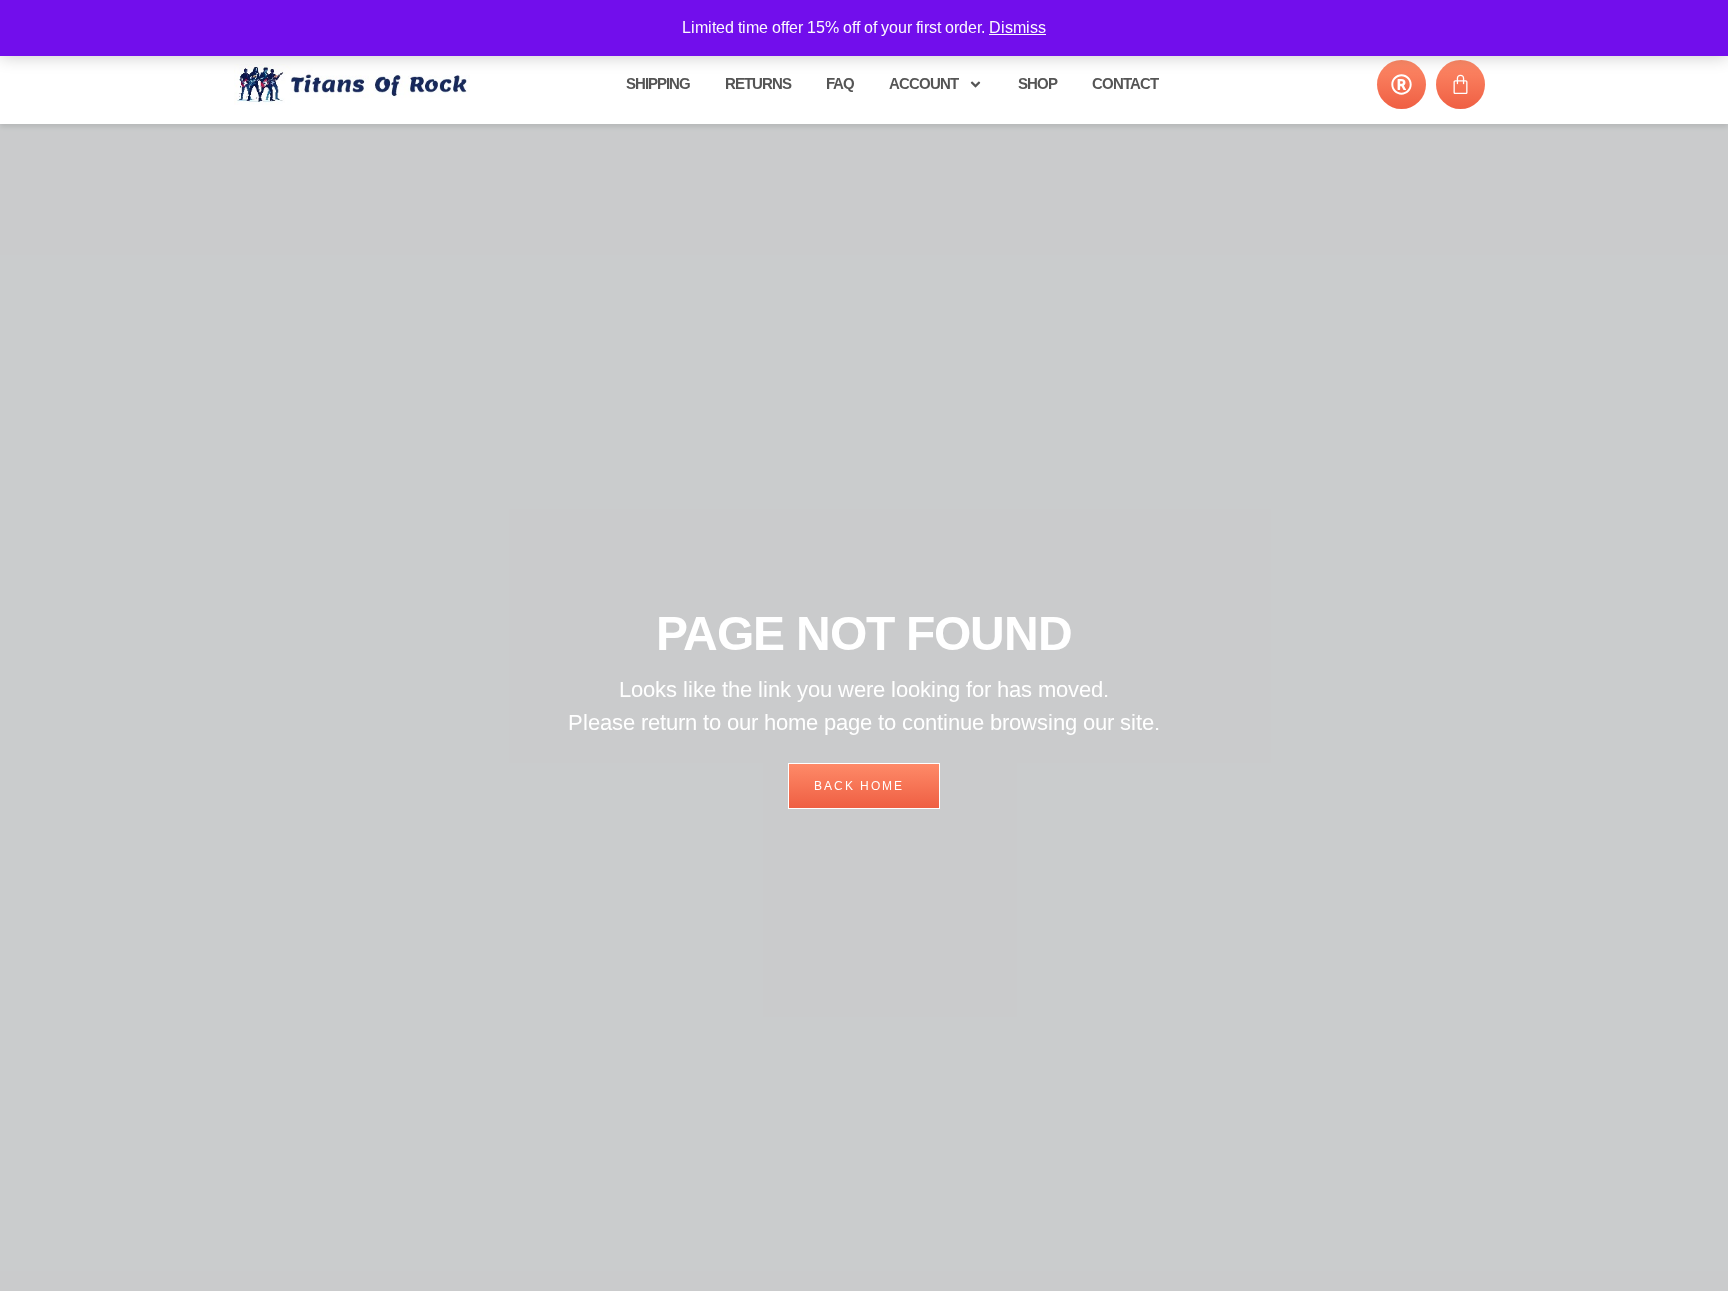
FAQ (840, 83)
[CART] (1460, 84)
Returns (758, 83)
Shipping (658, 83)
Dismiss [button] (1017, 27)
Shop (1037, 83)
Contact (1125, 83)
